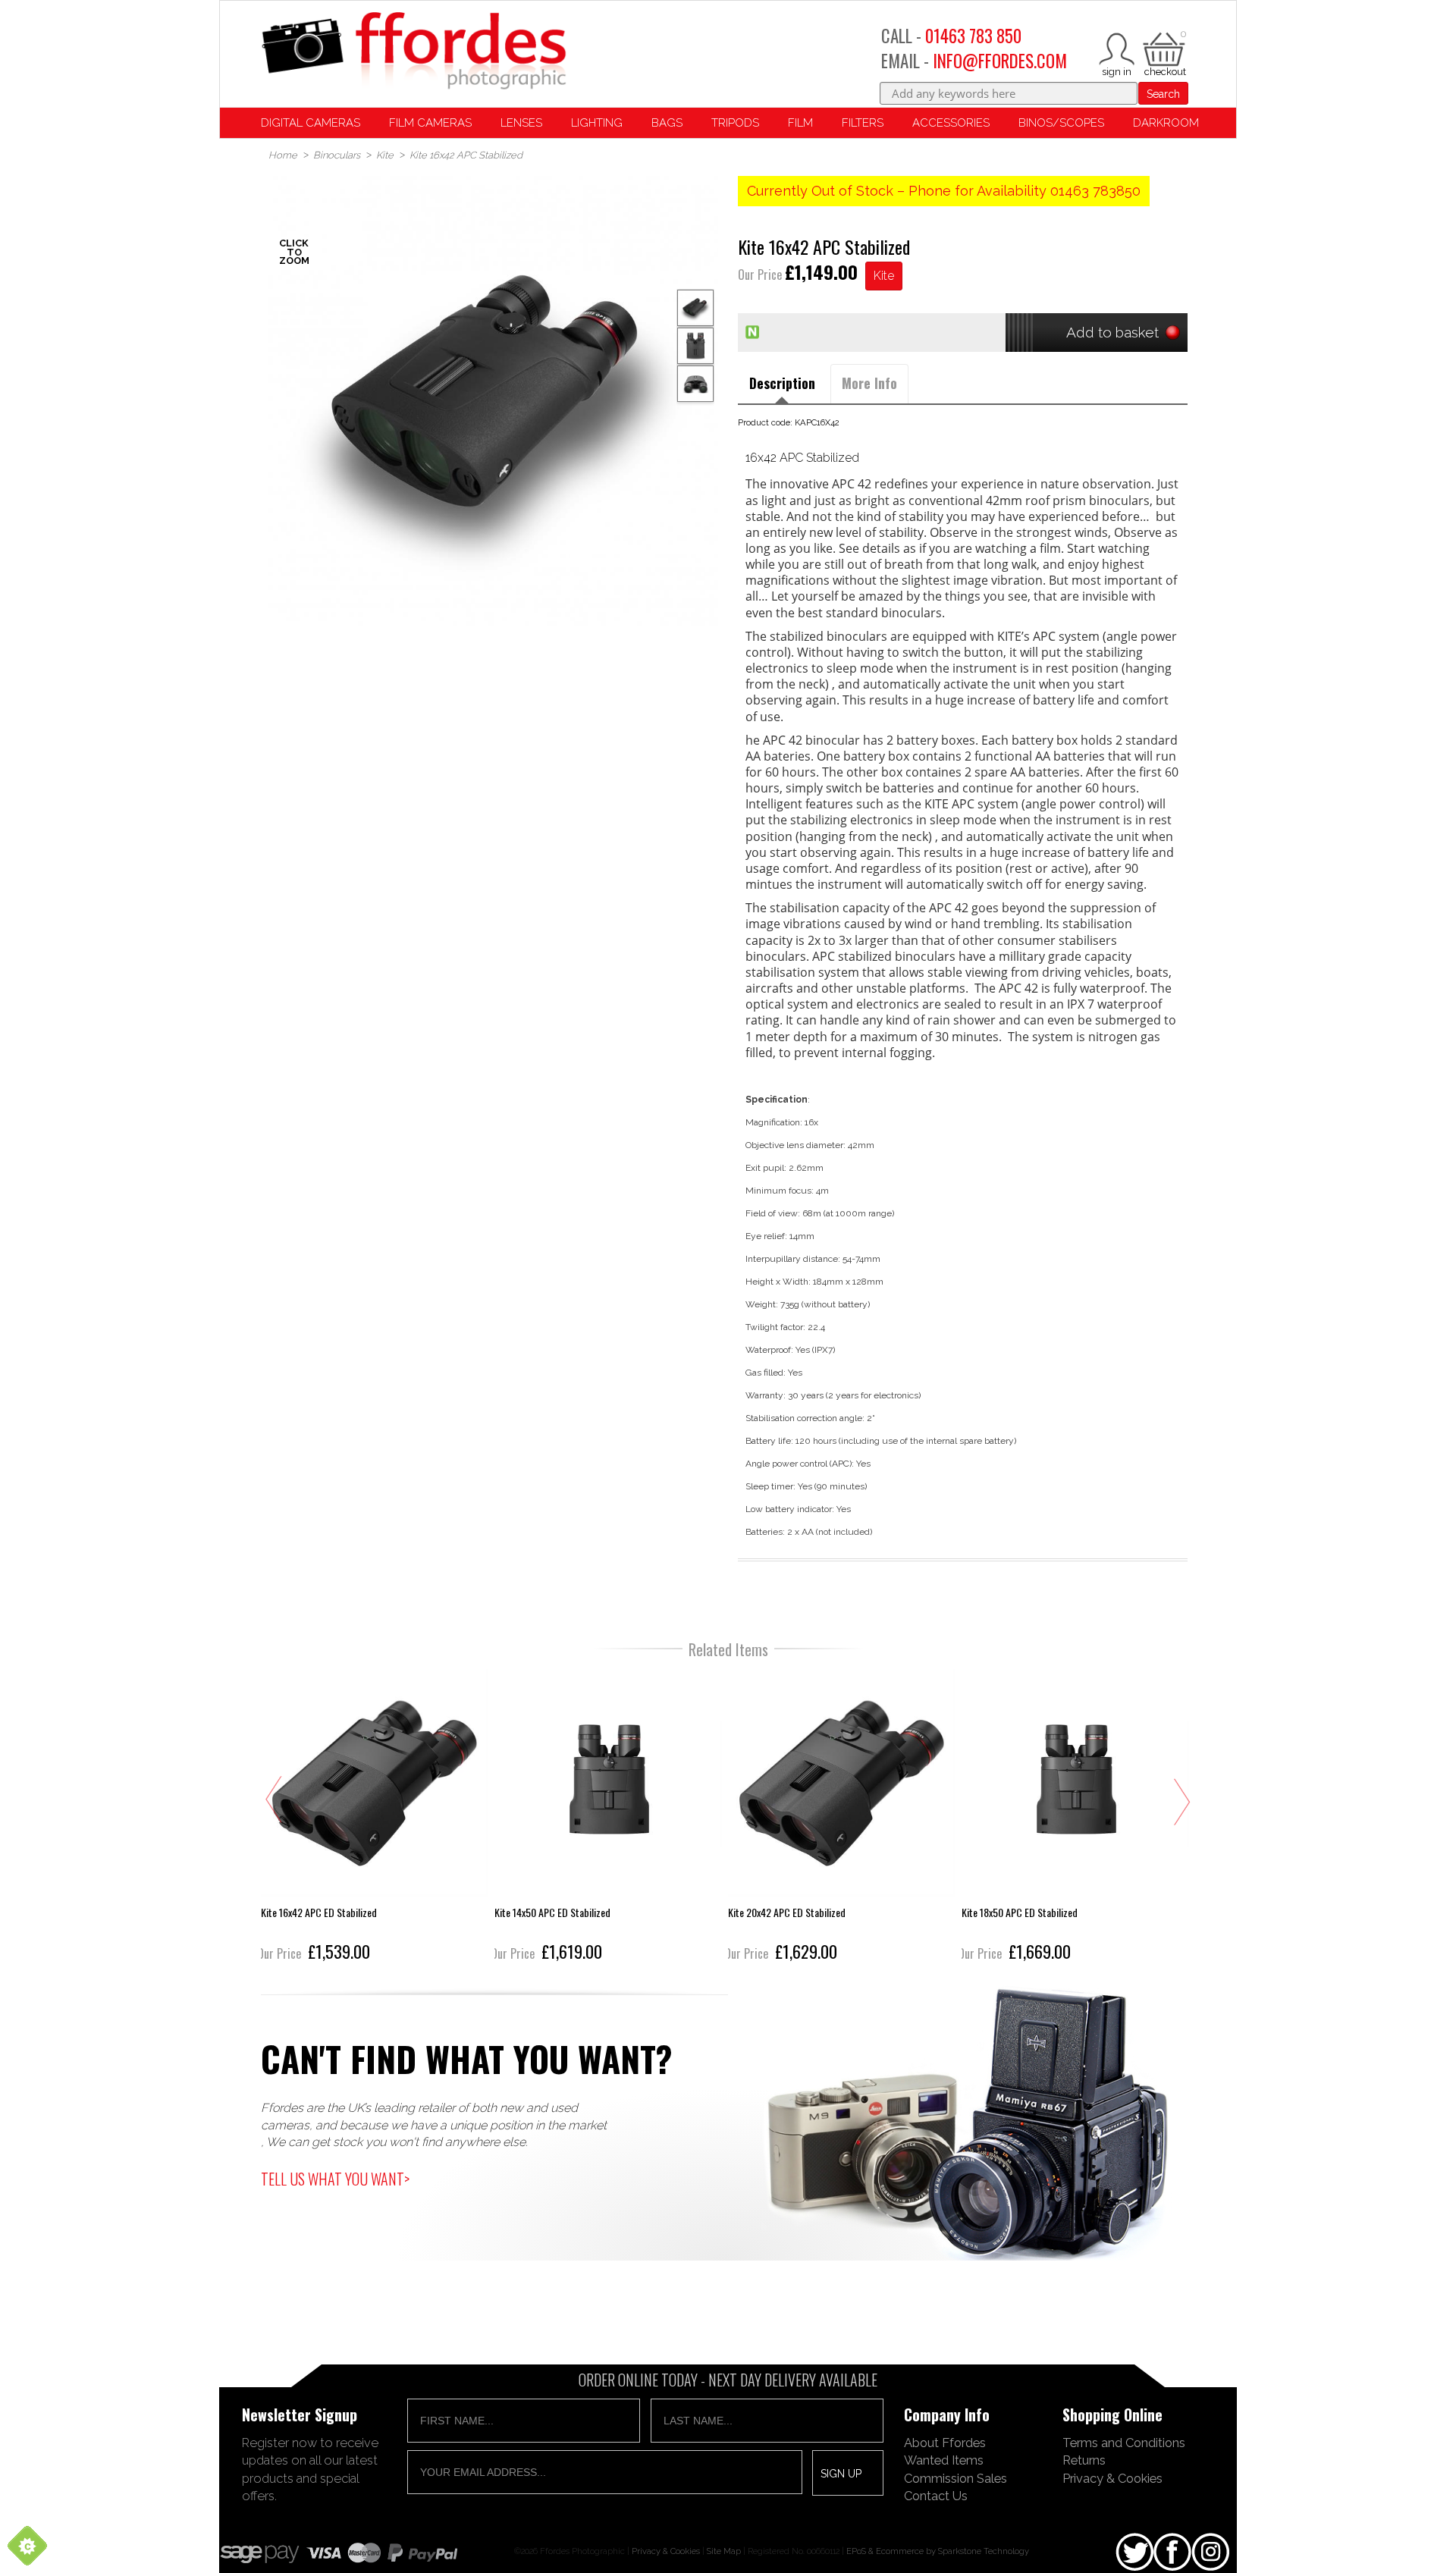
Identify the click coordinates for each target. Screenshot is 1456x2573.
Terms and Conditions (1124, 2443)
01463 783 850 (973, 36)
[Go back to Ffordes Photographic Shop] (413, 52)
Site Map (724, 2551)
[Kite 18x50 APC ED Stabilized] (1075, 1817)
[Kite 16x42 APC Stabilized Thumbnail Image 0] (493, 401)
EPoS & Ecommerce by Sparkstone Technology (938, 2551)
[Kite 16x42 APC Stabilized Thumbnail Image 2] (695, 384)
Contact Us (936, 2496)
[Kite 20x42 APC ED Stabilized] (842, 1817)
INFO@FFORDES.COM (1000, 61)
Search (1163, 94)
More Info (869, 383)
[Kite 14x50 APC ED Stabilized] (608, 1817)
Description (782, 383)
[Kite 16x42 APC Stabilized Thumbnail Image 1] (695, 346)
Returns (1084, 2460)
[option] (493, 401)
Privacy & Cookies (1112, 2478)
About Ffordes (945, 2443)
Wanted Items (944, 2460)
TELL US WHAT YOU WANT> (335, 2179)
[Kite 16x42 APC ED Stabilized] (375, 1817)
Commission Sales (955, 2478)
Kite (884, 276)
